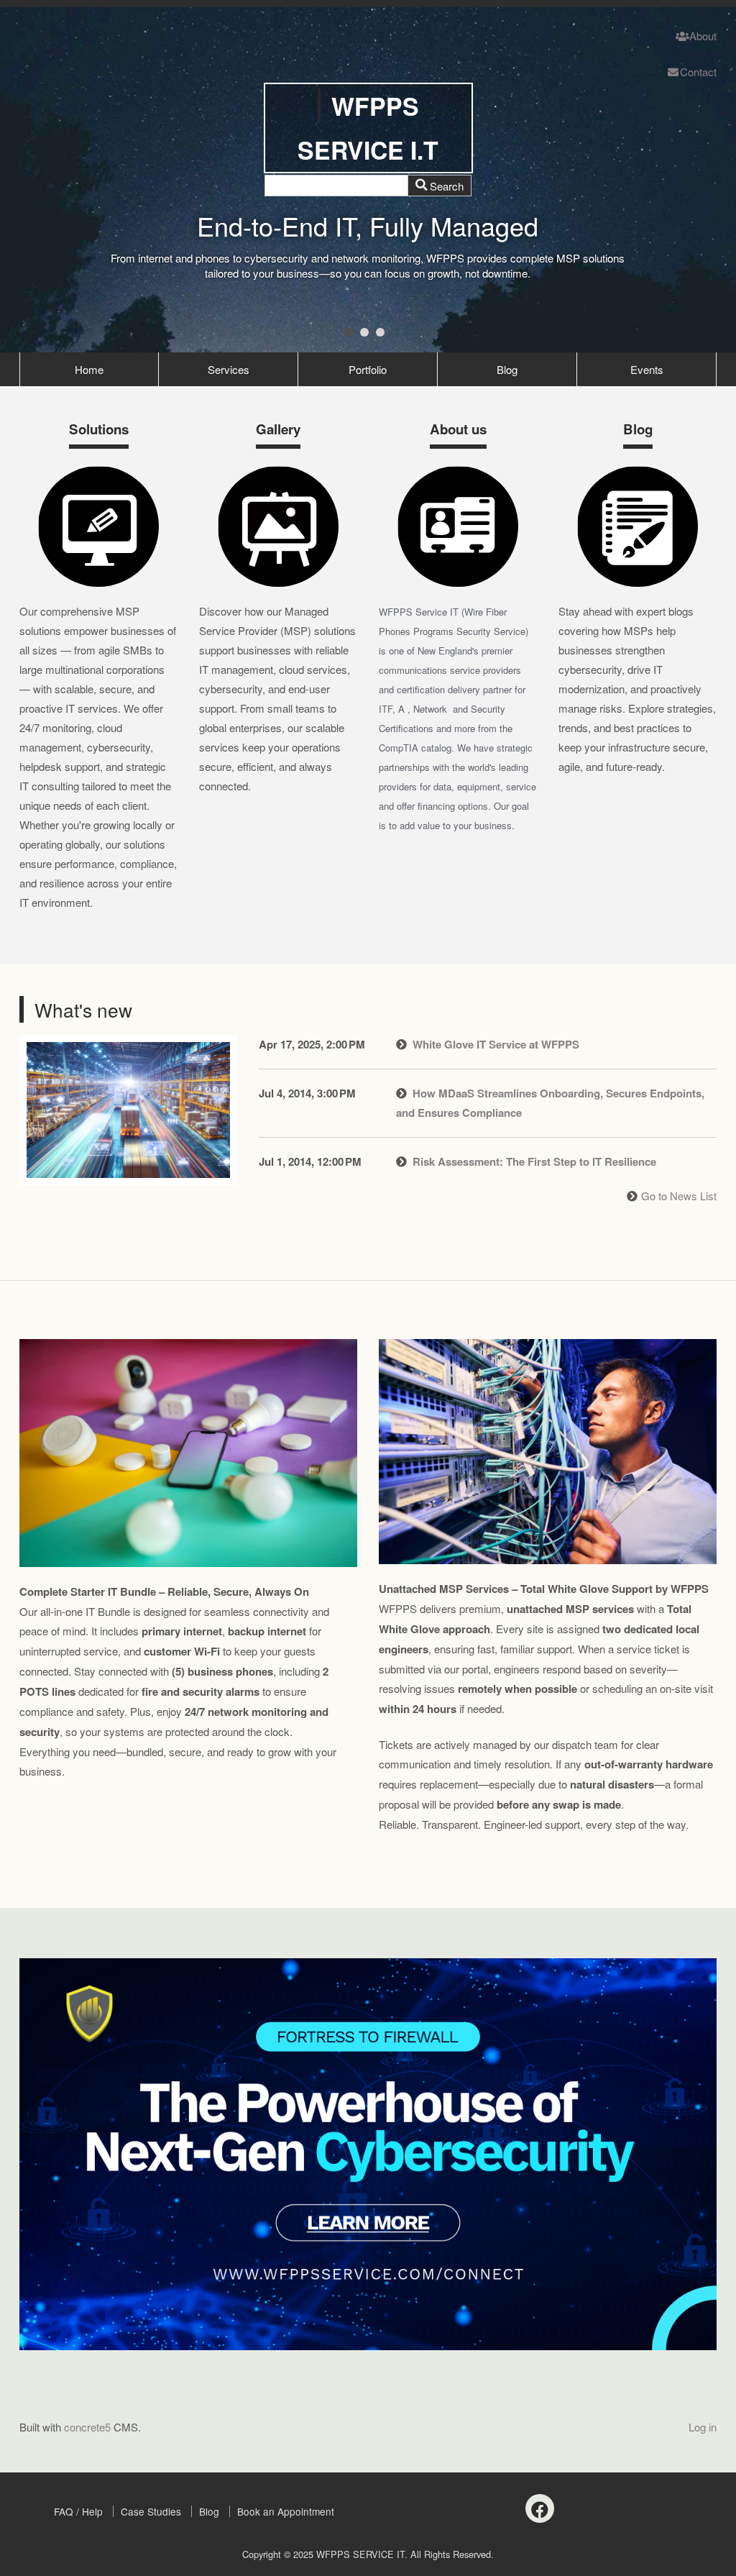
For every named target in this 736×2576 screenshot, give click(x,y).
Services (229, 369)
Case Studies (151, 2511)
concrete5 (87, 2427)
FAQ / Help (78, 2511)
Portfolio (368, 369)
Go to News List (679, 1196)
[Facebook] (540, 2508)
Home (89, 369)
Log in (703, 2427)
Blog (507, 369)
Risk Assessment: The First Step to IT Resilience (534, 1161)
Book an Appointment (286, 2511)
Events (647, 369)
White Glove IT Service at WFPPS (496, 1044)
